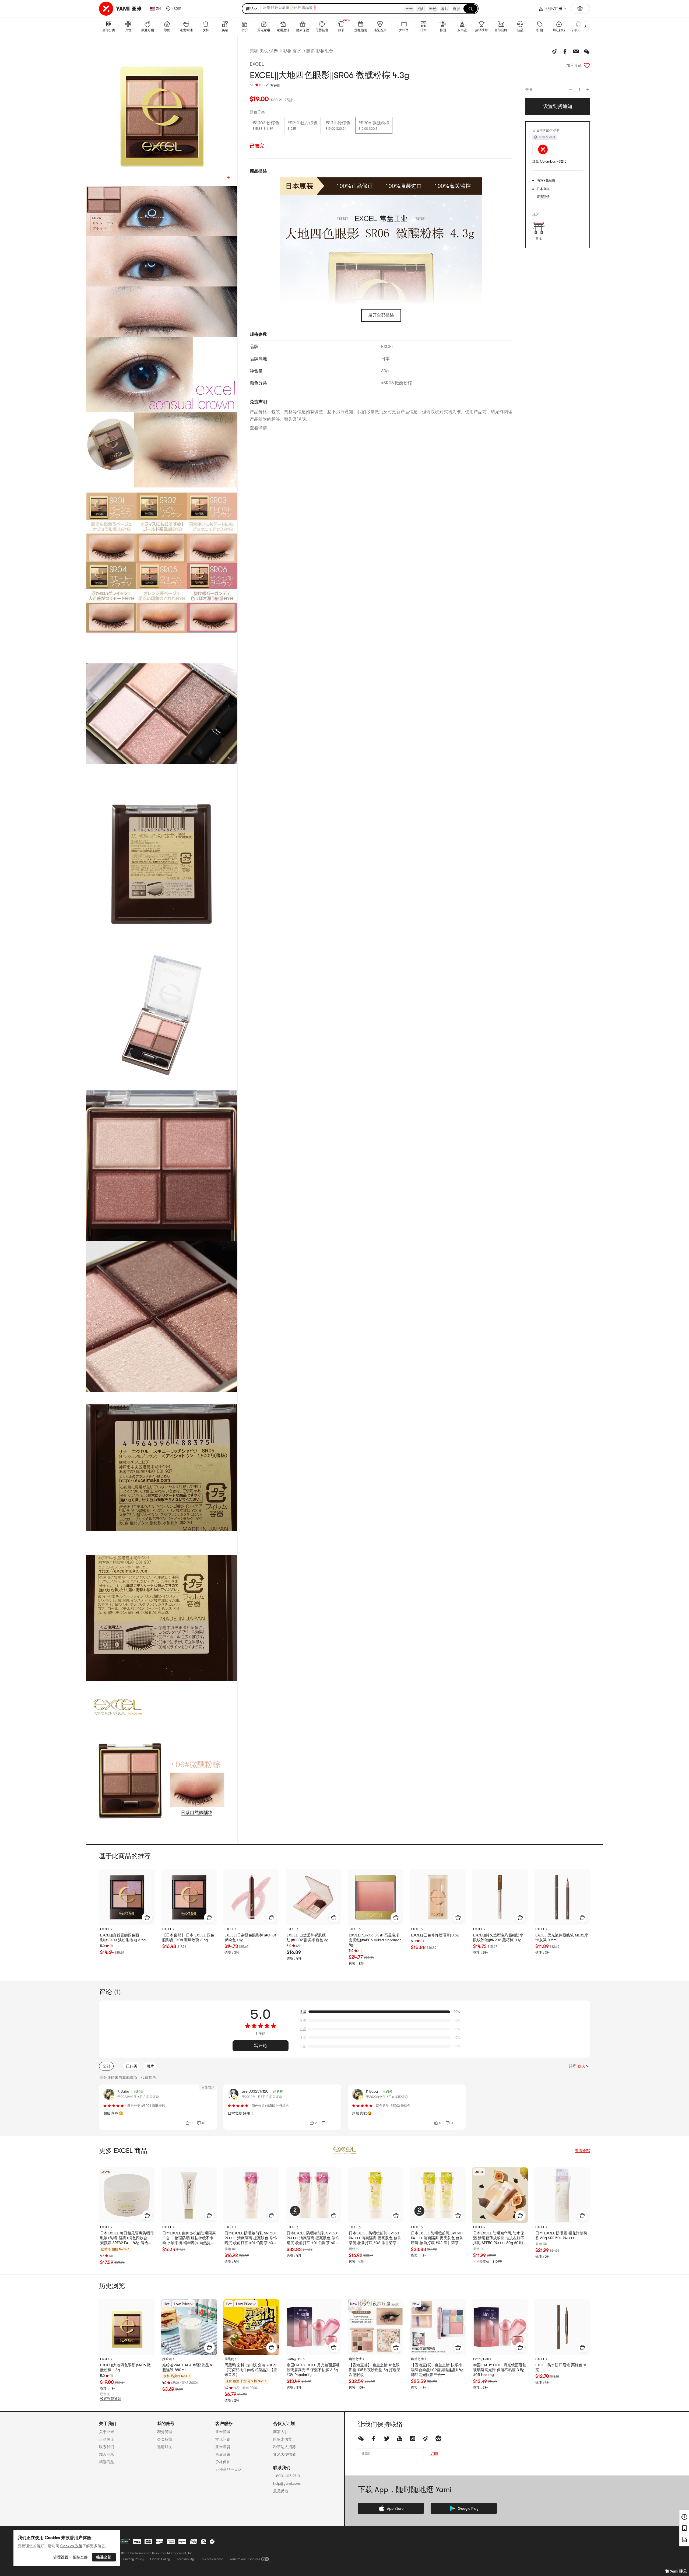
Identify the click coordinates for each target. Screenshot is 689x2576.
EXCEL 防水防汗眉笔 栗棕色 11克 (561, 2367)
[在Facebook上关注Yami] (374, 2438)
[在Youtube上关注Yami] (400, 2438)
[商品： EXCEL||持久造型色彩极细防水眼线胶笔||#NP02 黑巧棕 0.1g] (500, 1897)
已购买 (132, 2066)
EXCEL (257, 64)
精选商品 (107, 2462)
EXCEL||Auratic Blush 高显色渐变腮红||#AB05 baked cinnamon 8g (375, 1940)
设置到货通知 (111, 2399)
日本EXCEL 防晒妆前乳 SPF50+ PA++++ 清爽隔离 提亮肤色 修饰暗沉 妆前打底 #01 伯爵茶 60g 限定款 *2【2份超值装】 (313, 2238)
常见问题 (223, 2439)
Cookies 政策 (71, 2546)
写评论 (261, 2046)
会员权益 (165, 2439)
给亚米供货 (283, 2439)
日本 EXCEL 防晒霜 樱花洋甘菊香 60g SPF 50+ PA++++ (561, 2235)
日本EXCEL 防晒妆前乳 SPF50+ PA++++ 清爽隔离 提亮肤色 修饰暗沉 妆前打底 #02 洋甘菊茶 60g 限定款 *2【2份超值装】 (437, 2238)
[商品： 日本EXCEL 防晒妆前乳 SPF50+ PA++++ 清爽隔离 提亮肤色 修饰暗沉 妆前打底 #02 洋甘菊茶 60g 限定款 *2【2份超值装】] (438, 2195)
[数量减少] (571, 90)
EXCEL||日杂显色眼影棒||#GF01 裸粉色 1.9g (250, 1938)
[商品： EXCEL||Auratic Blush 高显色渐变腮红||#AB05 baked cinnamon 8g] (376, 1897)
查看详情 (258, 428)
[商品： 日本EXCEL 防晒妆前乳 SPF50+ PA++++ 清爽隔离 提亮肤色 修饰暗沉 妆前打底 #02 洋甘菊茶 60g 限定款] (376, 2195)
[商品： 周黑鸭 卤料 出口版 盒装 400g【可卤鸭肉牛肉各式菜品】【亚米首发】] (251, 2327)
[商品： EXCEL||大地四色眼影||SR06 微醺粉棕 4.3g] (127, 2327)
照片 (150, 2066)
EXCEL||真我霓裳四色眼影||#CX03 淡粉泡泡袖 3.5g (123, 1938)
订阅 (434, 2454)
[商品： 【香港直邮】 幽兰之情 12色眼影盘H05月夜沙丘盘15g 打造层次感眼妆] (376, 2327)
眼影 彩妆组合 (320, 51)
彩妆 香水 (292, 51)
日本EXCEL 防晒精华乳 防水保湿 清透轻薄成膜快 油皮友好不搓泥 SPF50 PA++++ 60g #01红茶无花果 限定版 (499, 2238)
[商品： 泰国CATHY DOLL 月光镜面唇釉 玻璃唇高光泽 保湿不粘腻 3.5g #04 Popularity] (313, 2327)
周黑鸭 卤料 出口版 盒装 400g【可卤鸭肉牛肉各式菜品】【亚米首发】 (251, 2370)
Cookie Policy (160, 2559)
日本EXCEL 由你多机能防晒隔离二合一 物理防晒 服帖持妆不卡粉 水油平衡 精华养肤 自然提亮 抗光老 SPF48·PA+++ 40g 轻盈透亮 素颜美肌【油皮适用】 (189, 2238)
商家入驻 (281, 2432)
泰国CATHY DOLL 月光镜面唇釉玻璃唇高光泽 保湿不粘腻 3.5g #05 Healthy (500, 2370)
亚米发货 (223, 2447)
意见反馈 (281, 2491)
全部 (106, 2066)
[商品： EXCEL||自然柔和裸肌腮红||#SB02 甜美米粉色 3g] (313, 1897)
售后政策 (223, 2454)
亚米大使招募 (284, 2454)
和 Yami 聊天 (676, 2571)
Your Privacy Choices (245, 2559)
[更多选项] (210, 2123)
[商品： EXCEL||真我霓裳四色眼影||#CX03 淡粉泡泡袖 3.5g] (127, 1897)
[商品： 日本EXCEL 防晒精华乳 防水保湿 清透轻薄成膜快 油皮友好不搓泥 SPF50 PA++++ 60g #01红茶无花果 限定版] (500, 2195)
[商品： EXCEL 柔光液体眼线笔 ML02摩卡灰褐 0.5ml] (562, 1897)
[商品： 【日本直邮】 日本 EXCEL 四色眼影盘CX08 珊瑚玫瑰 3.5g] (189, 1897)
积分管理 (165, 2432)
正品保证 (107, 2439)
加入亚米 (107, 2454)
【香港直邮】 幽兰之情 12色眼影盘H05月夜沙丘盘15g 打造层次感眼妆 (375, 2370)
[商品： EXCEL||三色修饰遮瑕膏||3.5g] (438, 1897)
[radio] (266, 125)
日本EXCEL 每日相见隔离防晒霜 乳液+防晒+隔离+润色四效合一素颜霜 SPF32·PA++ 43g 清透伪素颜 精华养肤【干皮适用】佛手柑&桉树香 (127, 2238)
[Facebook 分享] (565, 51)
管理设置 (61, 2557)
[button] (174, 9)
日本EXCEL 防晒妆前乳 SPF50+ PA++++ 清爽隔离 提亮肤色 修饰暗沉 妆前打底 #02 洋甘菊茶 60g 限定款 (375, 2238)
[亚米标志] (121, 9)
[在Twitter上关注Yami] (387, 2438)
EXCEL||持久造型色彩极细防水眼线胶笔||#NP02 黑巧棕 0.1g (498, 1938)
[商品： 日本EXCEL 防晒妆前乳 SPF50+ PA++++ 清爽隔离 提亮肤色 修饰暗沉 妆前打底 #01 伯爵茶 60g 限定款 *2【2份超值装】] (313, 2195)
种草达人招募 (284, 2447)
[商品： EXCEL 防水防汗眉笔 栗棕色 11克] (562, 2327)
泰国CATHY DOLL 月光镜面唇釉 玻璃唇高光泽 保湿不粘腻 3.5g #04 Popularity (313, 2370)
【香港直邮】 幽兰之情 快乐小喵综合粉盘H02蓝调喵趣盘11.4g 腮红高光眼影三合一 (437, 2370)
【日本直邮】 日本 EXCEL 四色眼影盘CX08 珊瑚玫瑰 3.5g (188, 1938)
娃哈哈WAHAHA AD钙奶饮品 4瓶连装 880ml (187, 2367)
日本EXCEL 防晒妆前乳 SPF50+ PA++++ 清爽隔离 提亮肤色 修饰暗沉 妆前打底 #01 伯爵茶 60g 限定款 (251, 2238)
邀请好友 (165, 2447)
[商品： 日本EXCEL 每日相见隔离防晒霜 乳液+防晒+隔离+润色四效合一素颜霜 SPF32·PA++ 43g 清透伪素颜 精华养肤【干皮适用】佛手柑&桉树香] (127, 2195)
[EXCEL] (344, 2151)
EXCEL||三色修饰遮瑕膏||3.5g (435, 1935)
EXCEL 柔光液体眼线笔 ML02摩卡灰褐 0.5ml (562, 1938)
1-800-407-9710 (287, 2476)
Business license (212, 2559)
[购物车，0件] (580, 9)
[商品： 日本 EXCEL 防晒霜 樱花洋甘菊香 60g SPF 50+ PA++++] (562, 2195)
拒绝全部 (80, 2557)
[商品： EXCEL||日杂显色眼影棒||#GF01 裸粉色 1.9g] (251, 1897)
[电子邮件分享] (576, 51)
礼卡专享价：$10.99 (488, 2262)
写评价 (275, 85)
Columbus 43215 (553, 161)
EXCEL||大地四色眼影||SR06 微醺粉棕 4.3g (125, 2367)
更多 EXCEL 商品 (123, 2151)
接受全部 (104, 2557)
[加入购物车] (147, 1918)
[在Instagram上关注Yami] (413, 2438)
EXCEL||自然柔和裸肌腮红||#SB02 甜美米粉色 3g (307, 1938)
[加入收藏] (587, 65)
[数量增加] (588, 90)
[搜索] (470, 9)
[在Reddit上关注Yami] (438, 2438)
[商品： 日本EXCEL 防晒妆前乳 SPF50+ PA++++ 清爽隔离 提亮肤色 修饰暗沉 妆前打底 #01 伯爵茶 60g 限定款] (251, 2195)
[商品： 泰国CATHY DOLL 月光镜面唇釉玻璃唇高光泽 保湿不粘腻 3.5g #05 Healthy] (500, 2327)
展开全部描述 (381, 315)
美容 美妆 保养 (264, 51)
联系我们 (107, 2447)
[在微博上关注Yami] (426, 2438)
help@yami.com (287, 2483)
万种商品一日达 (229, 2469)
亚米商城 (223, 2432)
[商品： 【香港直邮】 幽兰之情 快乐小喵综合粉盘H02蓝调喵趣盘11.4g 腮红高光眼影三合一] (438, 2327)
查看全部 (582, 2151)
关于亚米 (107, 2432)
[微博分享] (554, 51)
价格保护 (223, 2462)
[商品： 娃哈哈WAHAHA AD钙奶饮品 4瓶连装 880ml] (189, 2327)
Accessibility (185, 2559)
